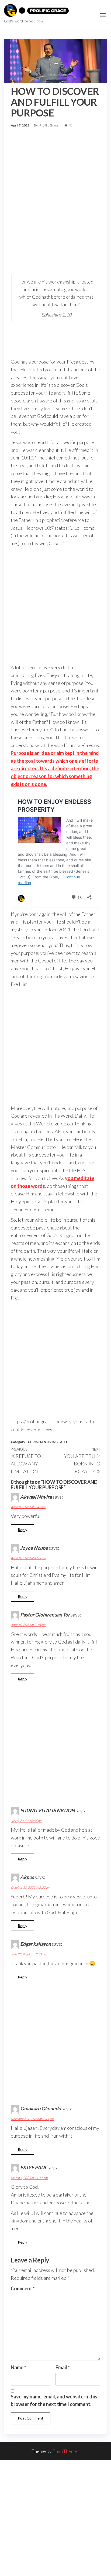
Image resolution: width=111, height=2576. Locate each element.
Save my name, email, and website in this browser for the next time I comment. (54, 2400)
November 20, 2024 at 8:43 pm (32, 2119)
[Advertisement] (55, 188)
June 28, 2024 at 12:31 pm (29, 1954)
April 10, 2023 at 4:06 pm (28, 1558)
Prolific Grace (49, 125)
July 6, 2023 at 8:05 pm (27, 1821)
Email (63, 2367)
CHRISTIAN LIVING (43, 1442)
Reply (22, 1530)
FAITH (63, 1442)
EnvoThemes (66, 2451)
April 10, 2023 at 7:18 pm (28, 1625)
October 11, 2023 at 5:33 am (31, 1887)
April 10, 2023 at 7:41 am (28, 1507)
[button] (103, 15)
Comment (23, 2288)
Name (18, 2367)
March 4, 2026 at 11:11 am (29, 2178)
